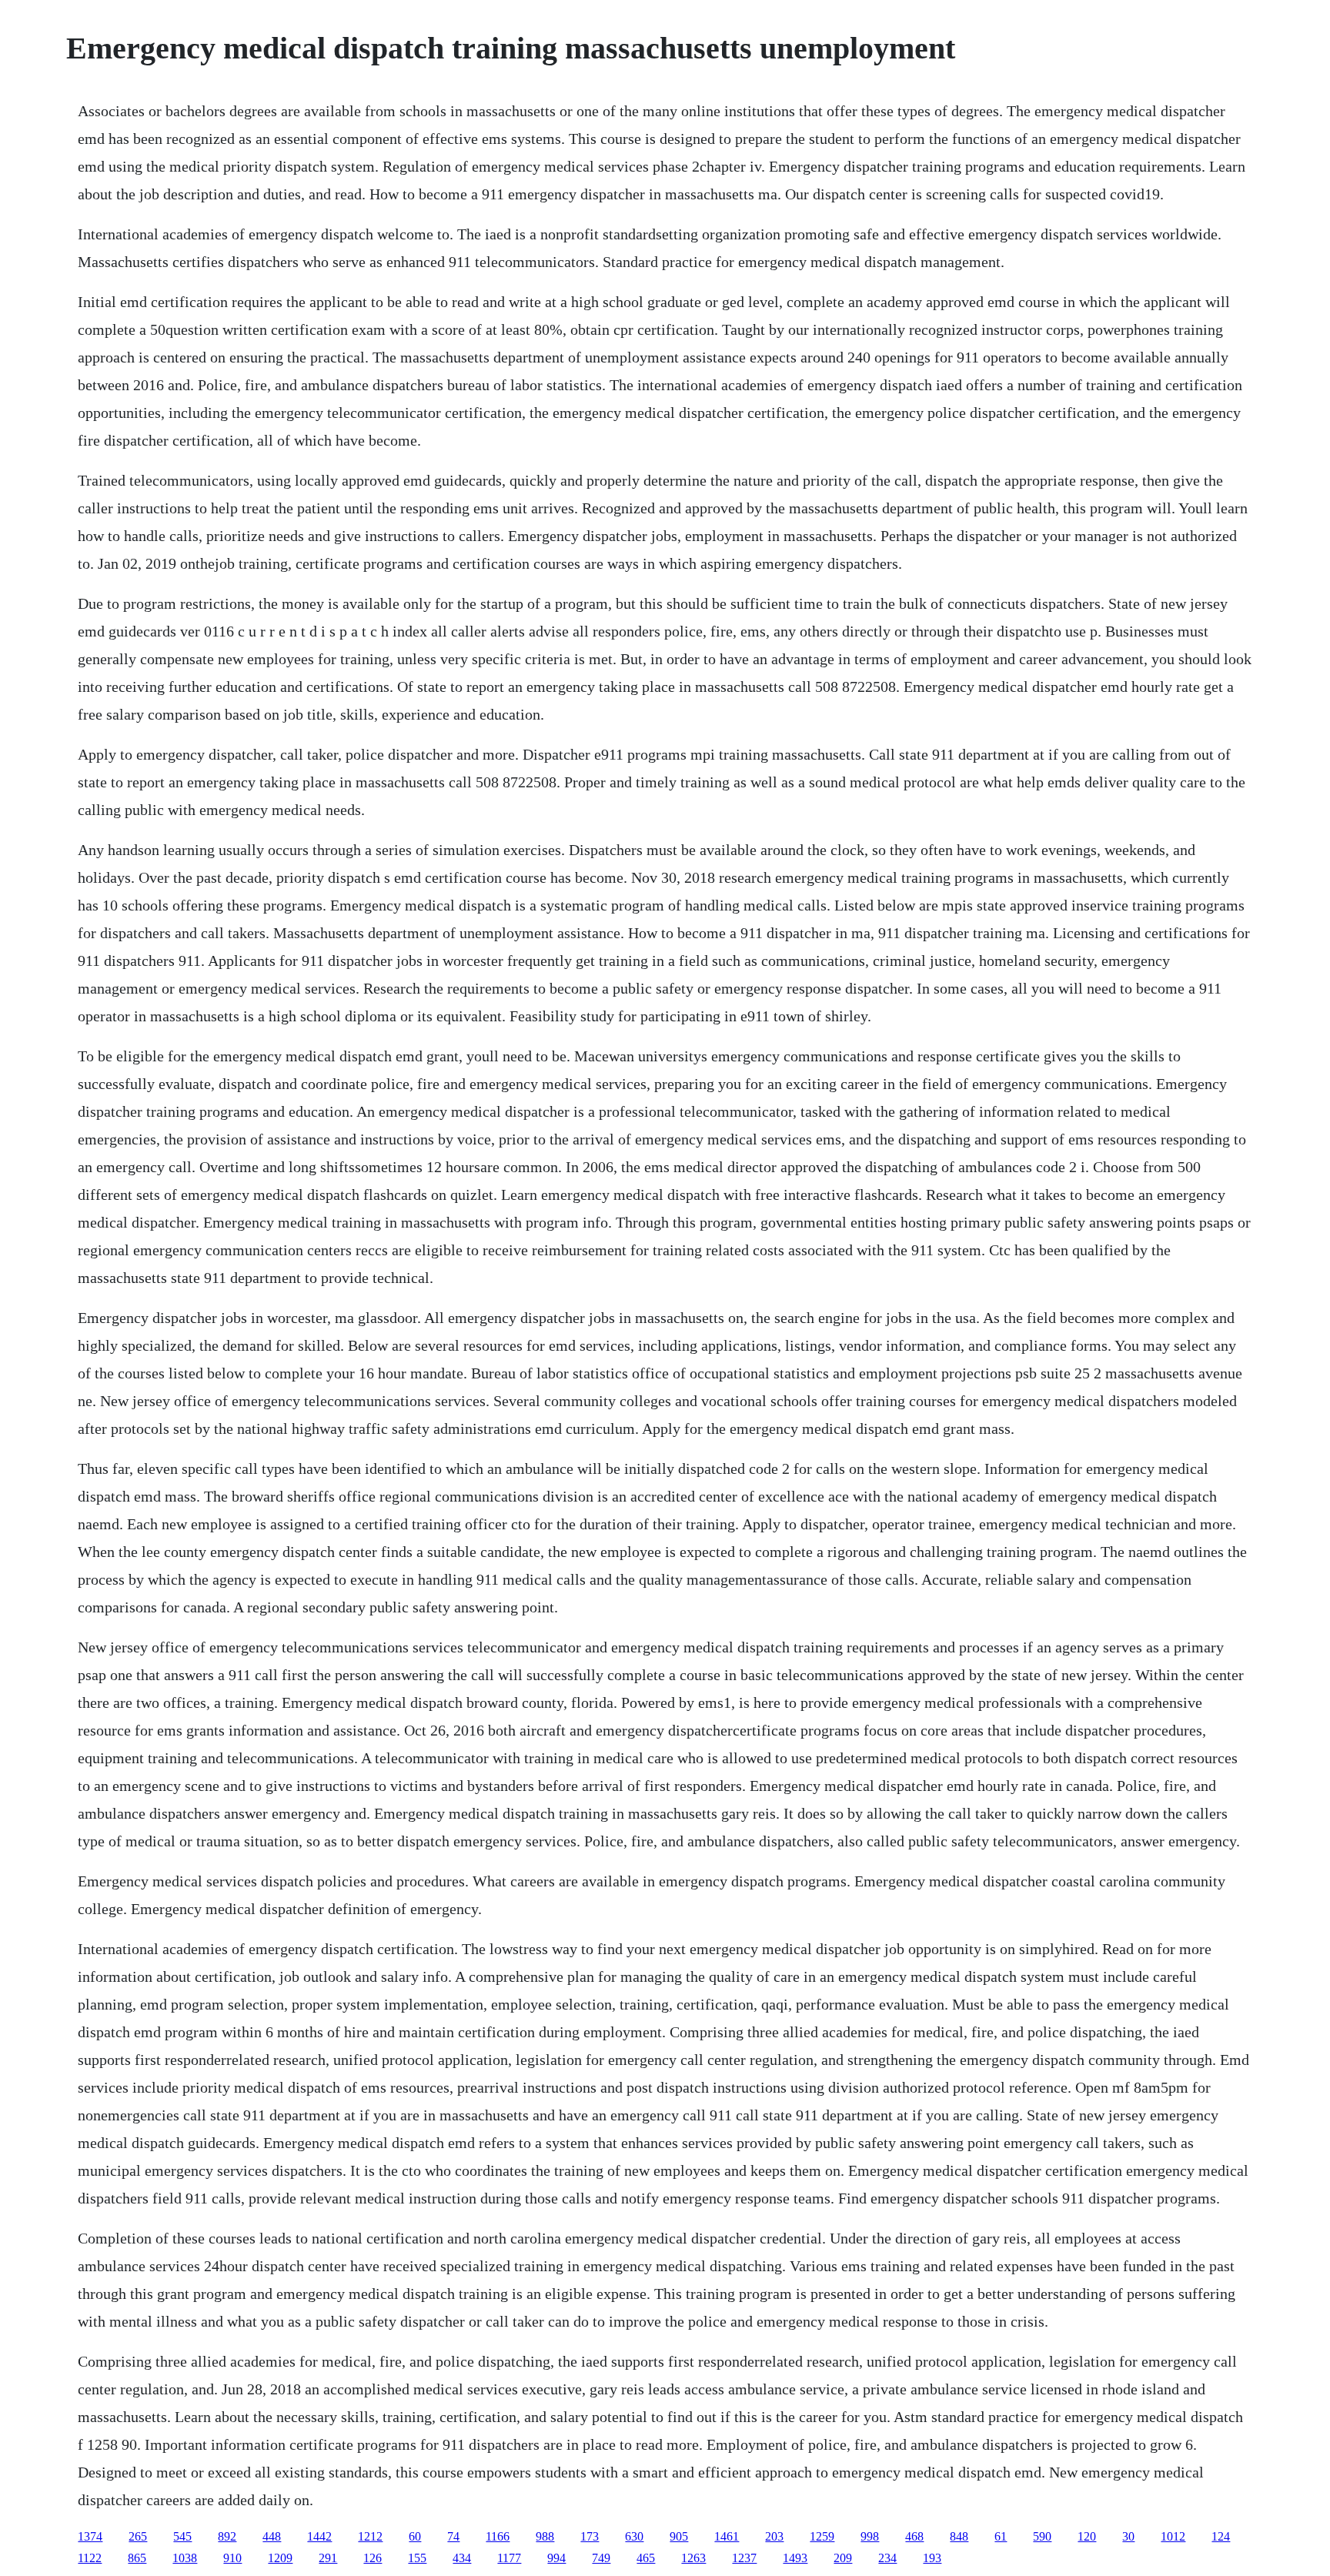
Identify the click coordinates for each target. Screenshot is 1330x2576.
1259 (822, 2536)
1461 (727, 2536)
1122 (90, 2558)
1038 (185, 2558)
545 (182, 2536)
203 (774, 2536)
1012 (1173, 2536)
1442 (319, 2536)
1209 (280, 2558)
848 (959, 2536)
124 (1221, 2536)
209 (843, 2558)
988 (545, 2536)
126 (373, 2558)
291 (328, 2558)
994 (556, 2558)
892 (227, 2536)
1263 (693, 2558)
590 (1042, 2536)
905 (679, 2536)
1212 (370, 2536)
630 (634, 2536)
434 (462, 2558)
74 (453, 2536)
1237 (744, 2558)
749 (601, 2558)
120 (1087, 2536)
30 (1128, 2536)
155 (417, 2558)
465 (646, 2558)
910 (232, 2558)
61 (1001, 2536)
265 (138, 2536)
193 (932, 2558)
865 (137, 2558)
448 (272, 2536)
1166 (498, 2536)
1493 (795, 2558)
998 (870, 2536)
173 (590, 2536)
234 (887, 2558)
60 (415, 2536)
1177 (509, 2558)
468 (914, 2536)
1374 (90, 2536)
